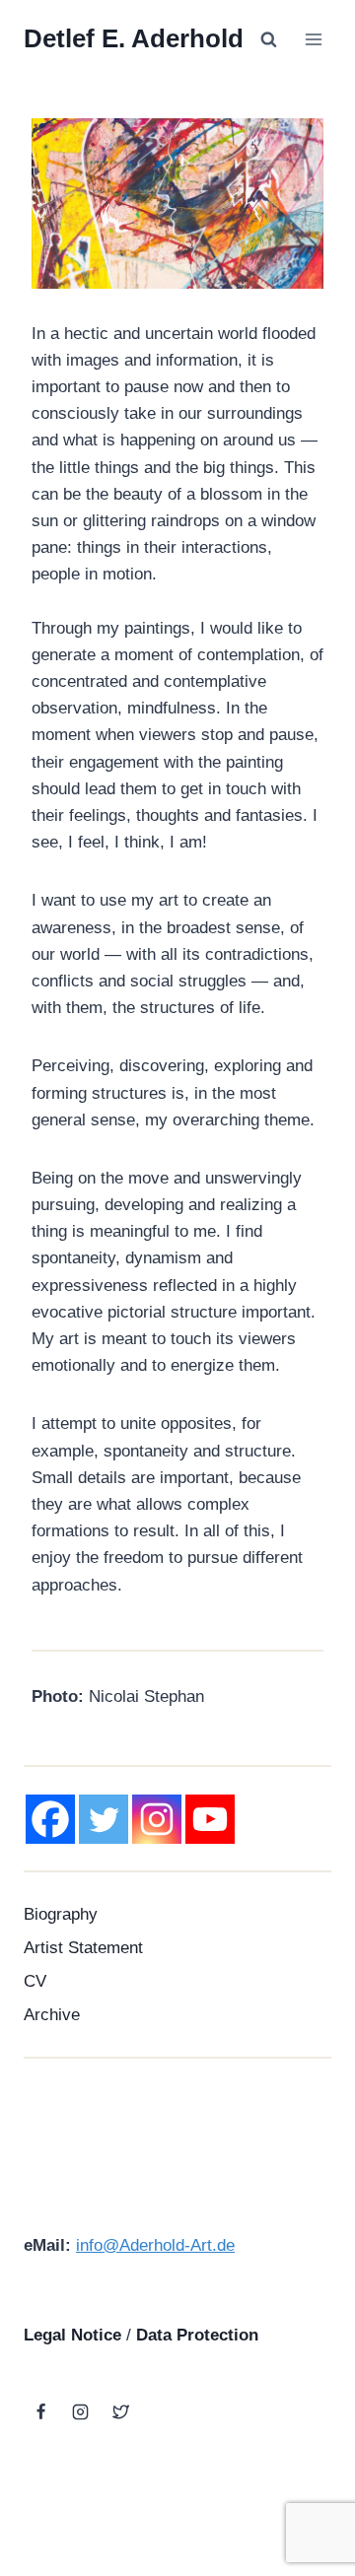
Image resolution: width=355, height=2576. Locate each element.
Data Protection (197, 2335)
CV (35, 1981)
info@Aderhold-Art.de (155, 2245)
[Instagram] (157, 1819)
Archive (52, 2015)
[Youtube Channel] (210, 1819)
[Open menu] (313, 39)
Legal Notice (72, 2335)
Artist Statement (83, 1948)
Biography (61, 1914)
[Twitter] (104, 1819)
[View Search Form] (268, 39)
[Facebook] (50, 1819)
